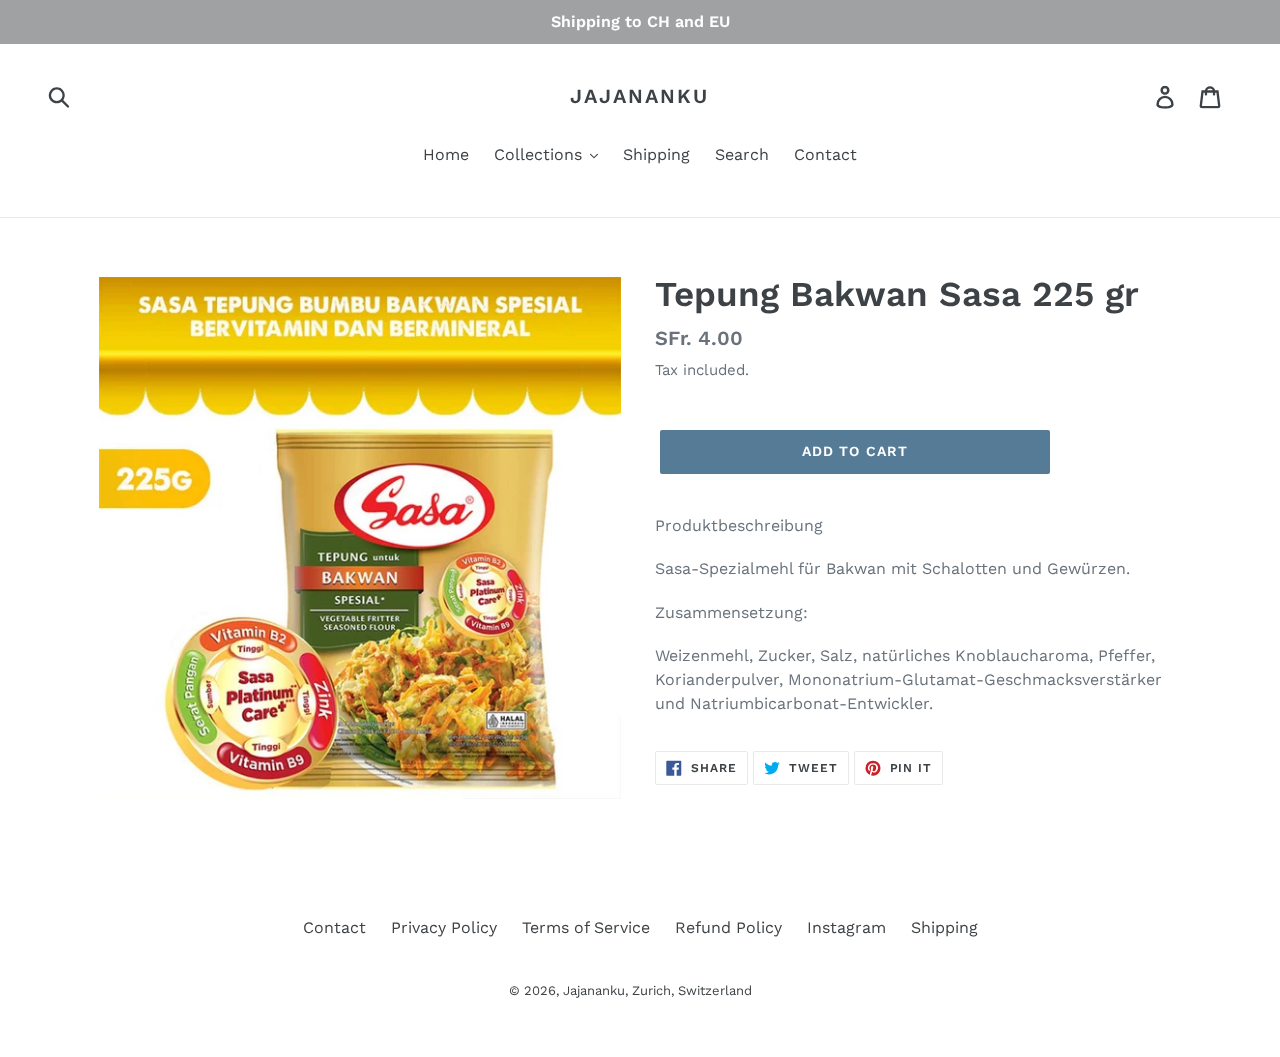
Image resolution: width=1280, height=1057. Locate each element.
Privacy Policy (444, 927)
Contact (334, 927)
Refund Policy (728, 927)
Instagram (846, 927)
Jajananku (639, 96)
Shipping (944, 927)
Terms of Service (586, 927)
